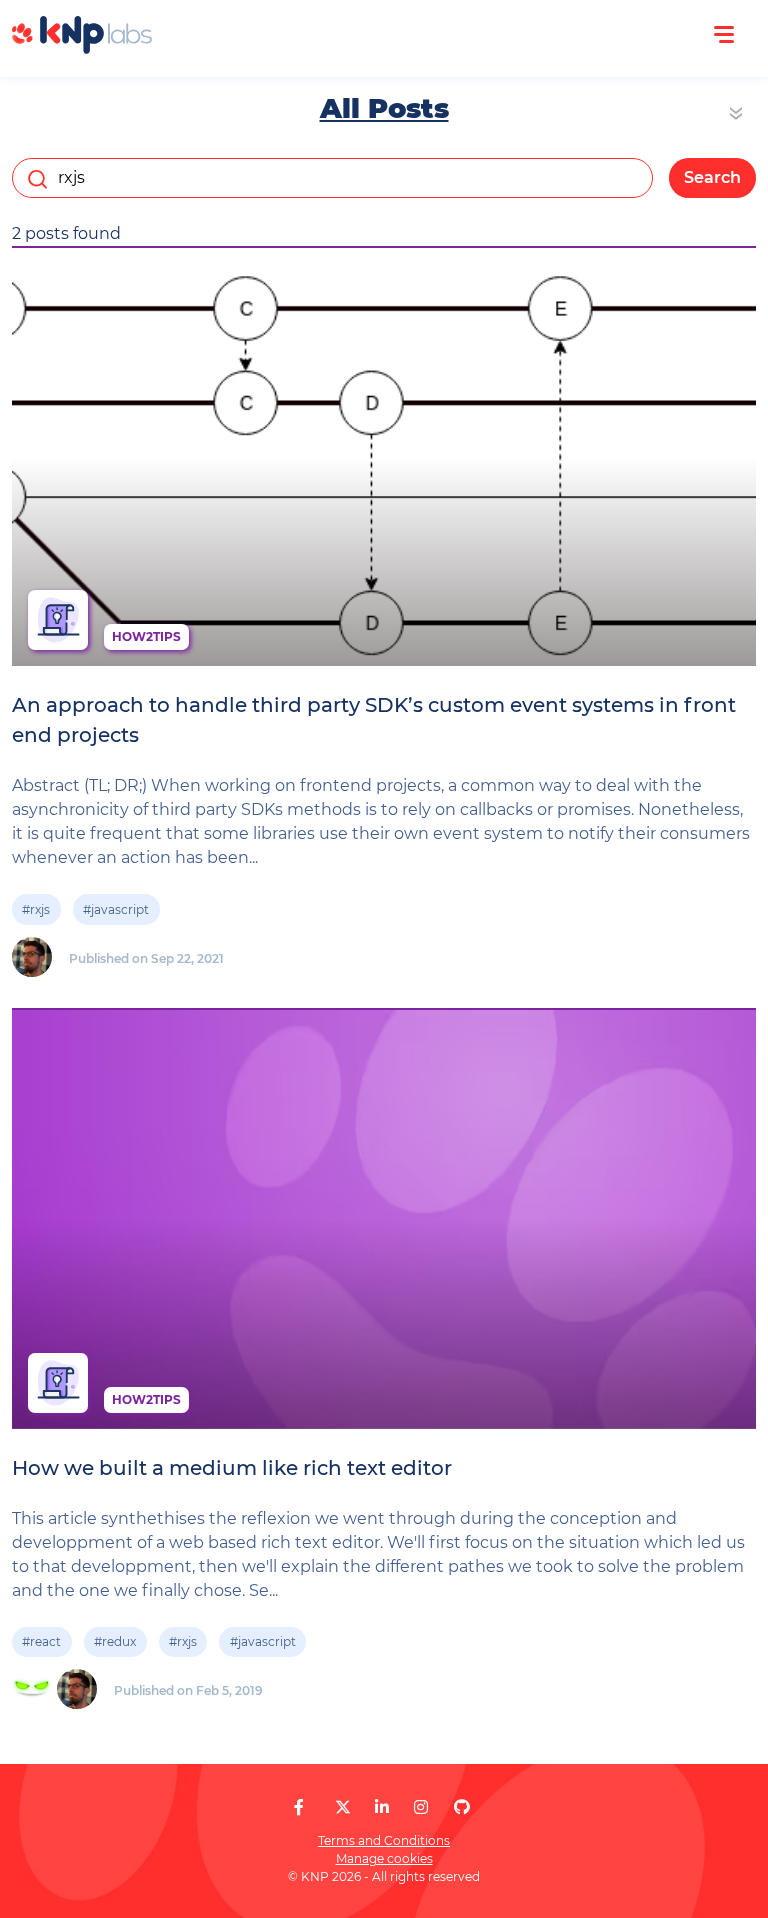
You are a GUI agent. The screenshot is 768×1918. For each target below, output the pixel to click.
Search (712, 177)
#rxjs (36, 909)
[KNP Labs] (82, 48)
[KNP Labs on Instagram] (421, 1807)
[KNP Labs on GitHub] (462, 1807)
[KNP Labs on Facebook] (299, 1807)
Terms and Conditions (384, 1840)
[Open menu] (724, 35)
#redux (115, 1641)
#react (41, 1641)
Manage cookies (384, 1858)
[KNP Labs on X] (343, 1807)
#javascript (116, 909)
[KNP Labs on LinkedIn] (382, 1807)
